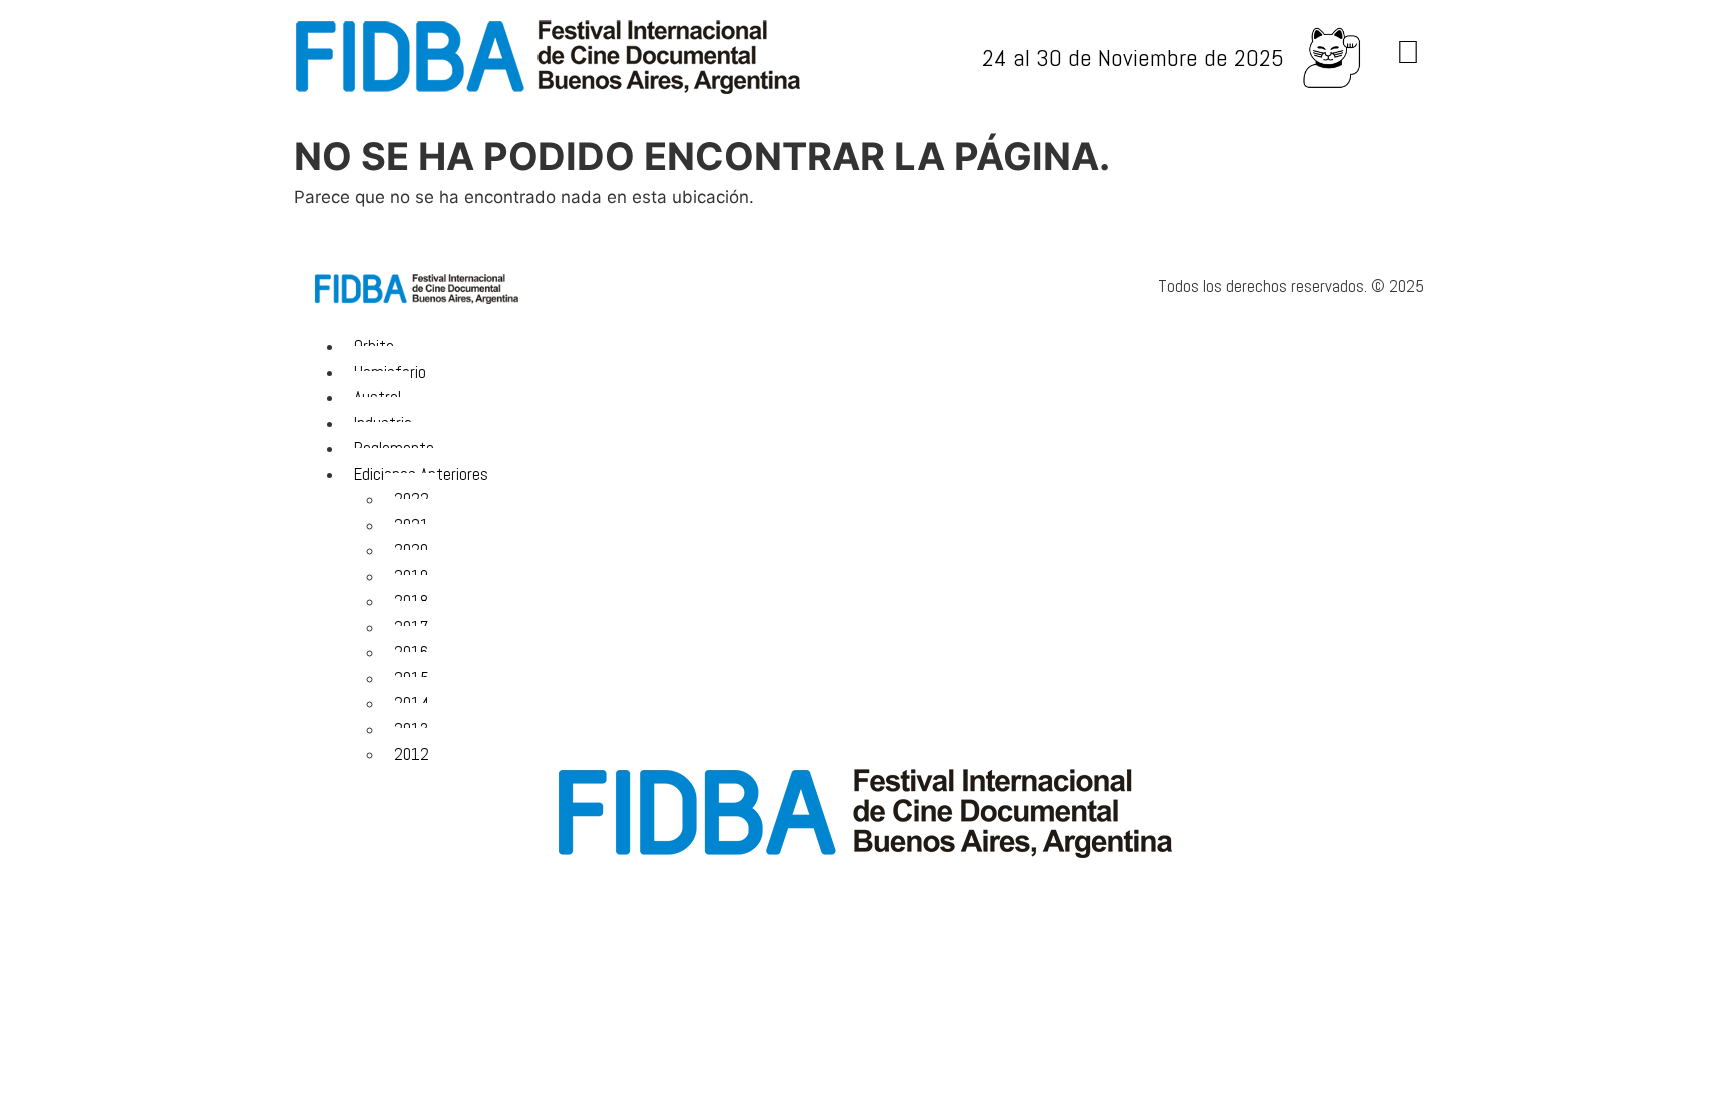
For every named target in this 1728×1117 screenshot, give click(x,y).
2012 (411, 754)
